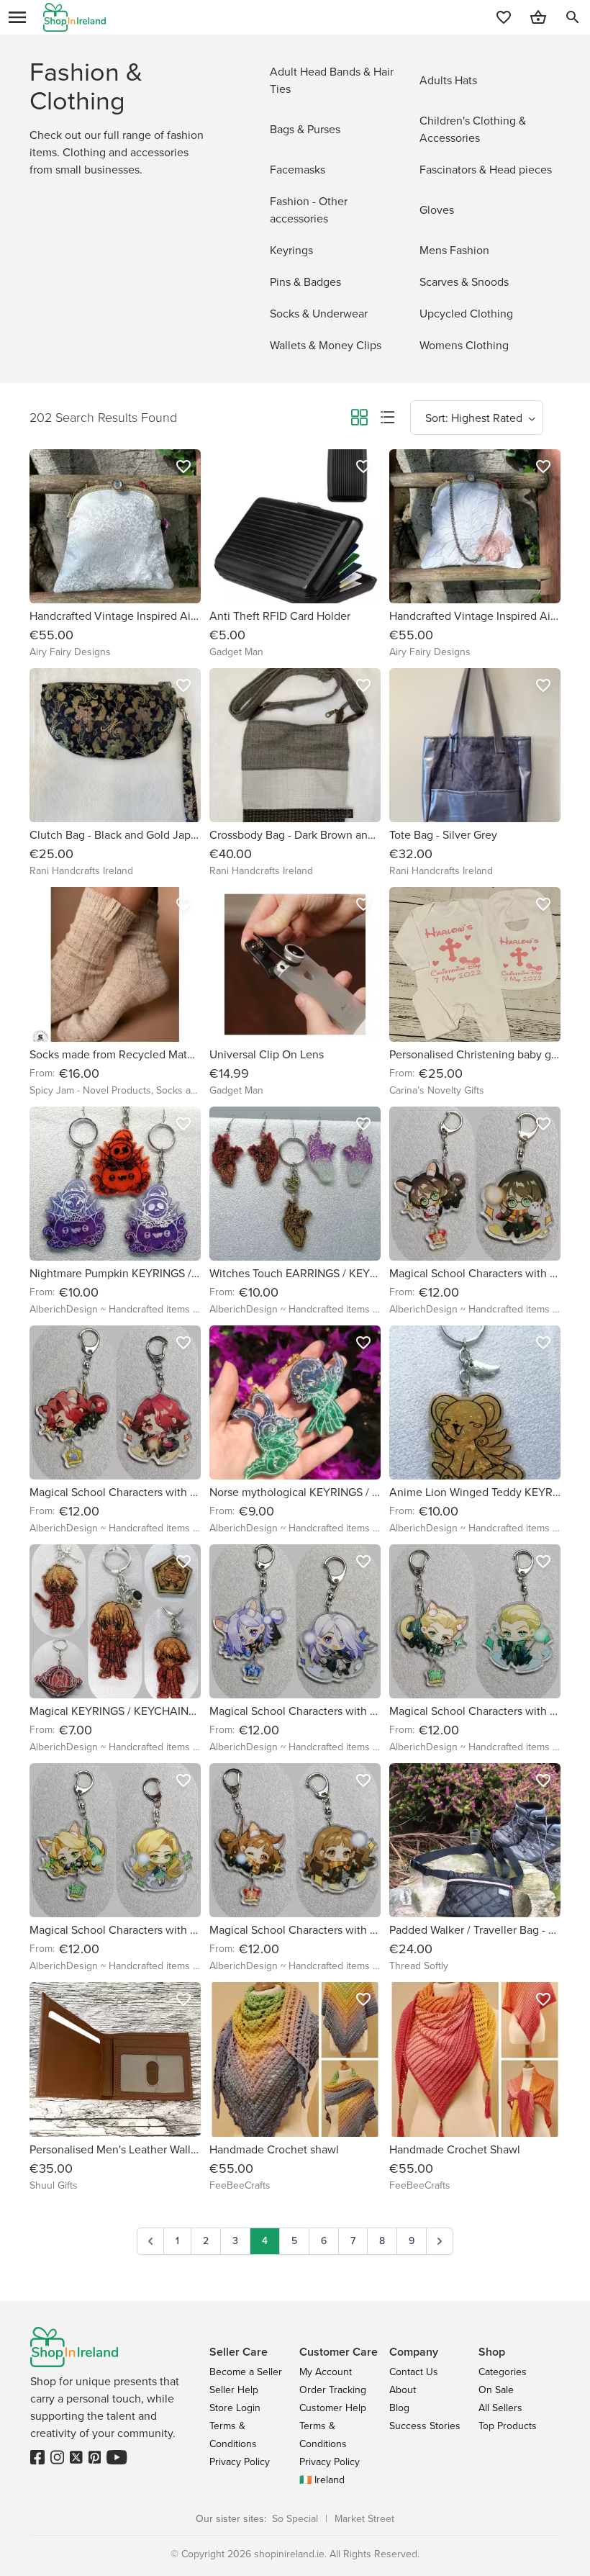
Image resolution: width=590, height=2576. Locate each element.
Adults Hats (448, 80)
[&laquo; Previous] (150, 2241)
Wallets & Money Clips (326, 345)
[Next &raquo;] (440, 2241)
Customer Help (333, 2408)
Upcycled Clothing (466, 314)
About (403, 2390)
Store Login (235, 2408)
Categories (503, 2372)
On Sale (496, 2390)
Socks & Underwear (319, 314)
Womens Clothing (464, 345)
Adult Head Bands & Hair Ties (332, 80)
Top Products (508, 2426)
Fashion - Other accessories (309, 210)
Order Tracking (333, 2390)
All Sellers (500, 2408)
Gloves (437, 210)
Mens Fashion (454, 250)
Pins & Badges (305, 282)
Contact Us (414, 2372)
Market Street (364, 2519)
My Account (326, 2372)
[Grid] (359, 420)
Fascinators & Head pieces (486, 170)
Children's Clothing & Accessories (473, 129)
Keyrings (291, 250)
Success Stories (425, 2426)
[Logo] (74, 17)
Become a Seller (246, 2372)
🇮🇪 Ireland (322, 2480)
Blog (399, 2408)
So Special (295, 2519)
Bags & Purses (305, 129)
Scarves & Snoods (464, 282)
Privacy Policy (240, 2462)
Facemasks (298, 170)
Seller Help (234, 2390)
